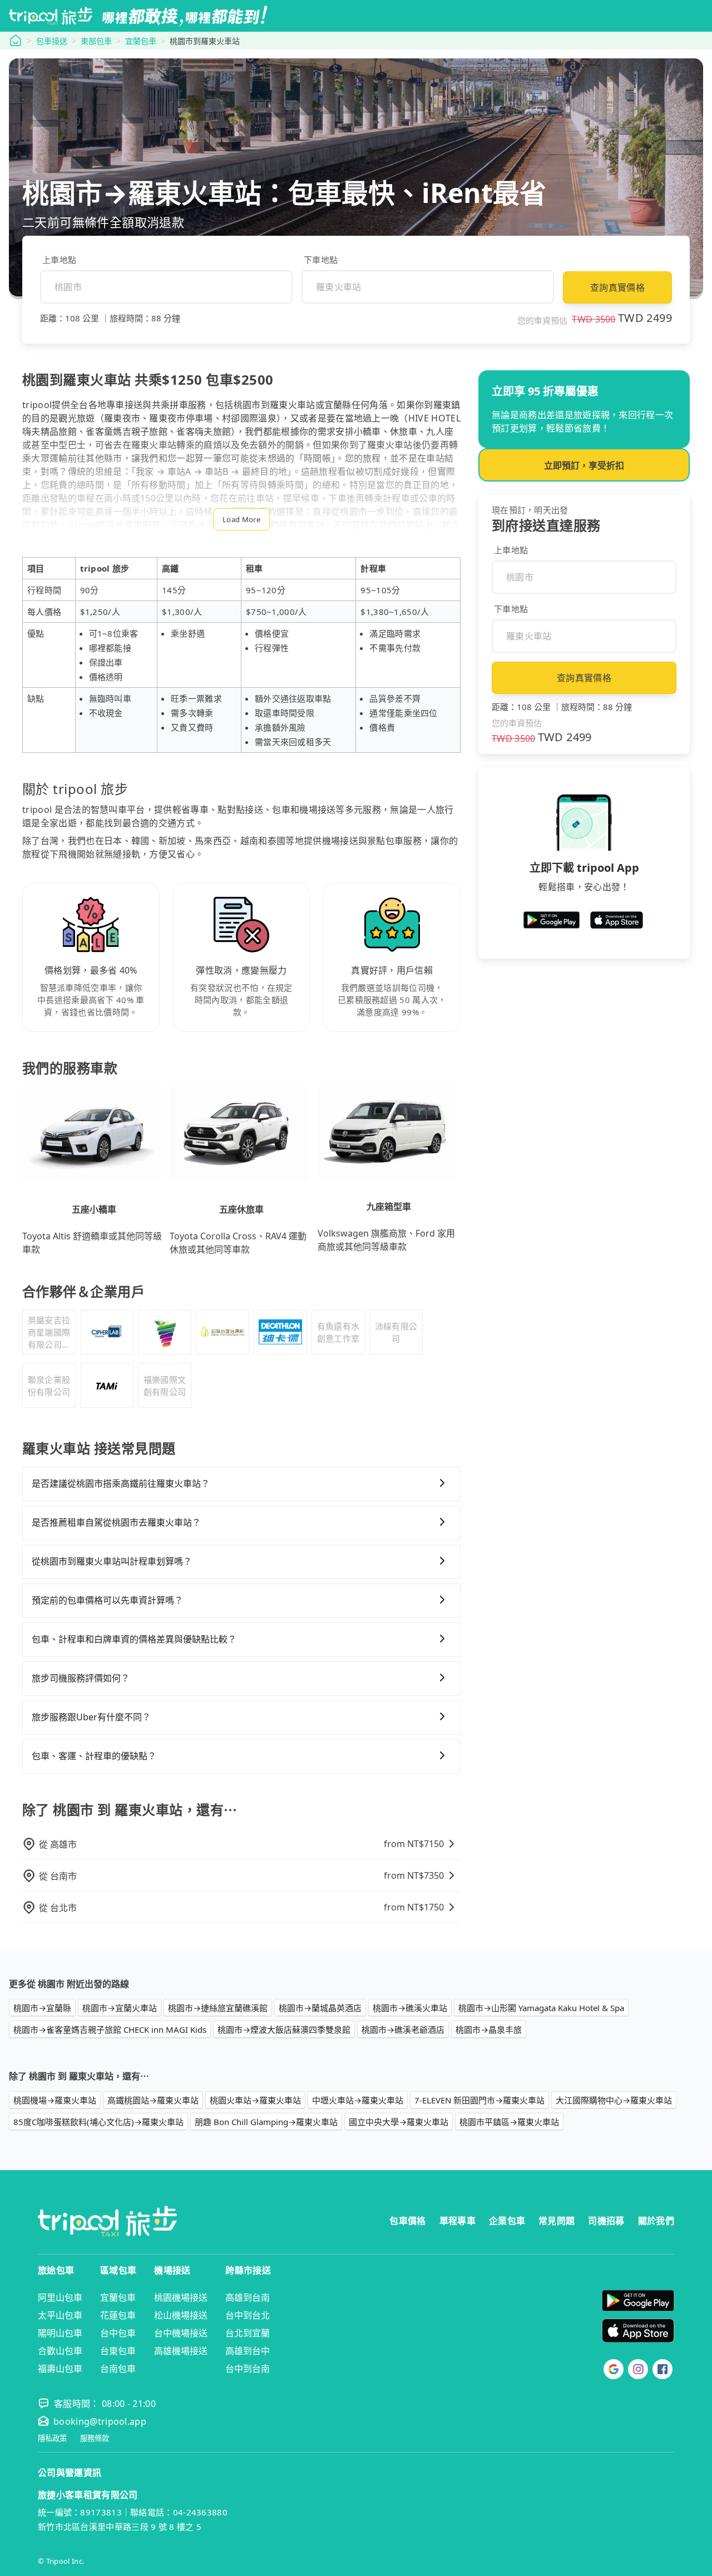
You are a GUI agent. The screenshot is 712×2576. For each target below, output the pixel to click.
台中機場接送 (181, 2333)
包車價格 (407, 2221)
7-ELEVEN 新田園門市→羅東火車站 (479, 2100)
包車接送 (52, 41)
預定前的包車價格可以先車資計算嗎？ (107, 1600)
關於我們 (656, 2221)
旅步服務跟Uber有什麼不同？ (91, 1717)
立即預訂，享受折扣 (584, 465)
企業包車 (507, 2221)
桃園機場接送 (181, 2297)
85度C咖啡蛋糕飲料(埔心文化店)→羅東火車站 (98, 2122)
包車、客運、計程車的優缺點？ (94, 1756)
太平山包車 (60, 2315)
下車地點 (321, 260)
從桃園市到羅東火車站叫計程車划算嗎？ (112, 1561)
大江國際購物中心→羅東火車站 (614, 2100)
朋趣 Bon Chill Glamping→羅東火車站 (266, 2122)
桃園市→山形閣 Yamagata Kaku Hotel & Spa (541, 2008)
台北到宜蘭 (248, 2333)
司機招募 (606, 2221)
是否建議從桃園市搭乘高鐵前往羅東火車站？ (121, 1483)
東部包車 (96, 41)
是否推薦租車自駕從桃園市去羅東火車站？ (116, 1522)
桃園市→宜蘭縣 (42, 2008)
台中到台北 (248, 2315)
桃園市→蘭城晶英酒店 (320, 2008)
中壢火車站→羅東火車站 (358, 2100)
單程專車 (458, 2221)
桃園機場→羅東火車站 (55, 2100)
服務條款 (95, 2438)
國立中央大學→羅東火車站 (399, 2122)
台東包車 (118, 2351)
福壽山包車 (60, 2369)
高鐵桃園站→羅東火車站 (153, 2100)
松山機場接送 (181, 2315)
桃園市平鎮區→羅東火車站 (509, 2122)
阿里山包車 (60, 2297)
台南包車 (118, 2369)
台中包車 (118, 2333)
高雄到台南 (248, 2297)
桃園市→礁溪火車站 (410, 2008)
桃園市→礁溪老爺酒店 (403, 2029)
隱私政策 (52, 2438)
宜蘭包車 (141, 41)
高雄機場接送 (181, 2351)
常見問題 (557, 2221)
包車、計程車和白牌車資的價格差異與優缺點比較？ (134, 1639)
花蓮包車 (118, 2315)
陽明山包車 (60, 2333)
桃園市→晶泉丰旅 (489, 2029)
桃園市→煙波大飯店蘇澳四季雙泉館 (284, 2029)
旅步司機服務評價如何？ (81, 1678)
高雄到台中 (248, 2351)
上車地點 (59, 260)
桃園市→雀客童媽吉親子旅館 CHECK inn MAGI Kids (110, 2029)
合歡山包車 (60, 2351)
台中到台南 (248, 2369)
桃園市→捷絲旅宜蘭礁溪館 (218, 2008)
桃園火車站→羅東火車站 (255, 2100)
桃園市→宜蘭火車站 (120, 2008)
